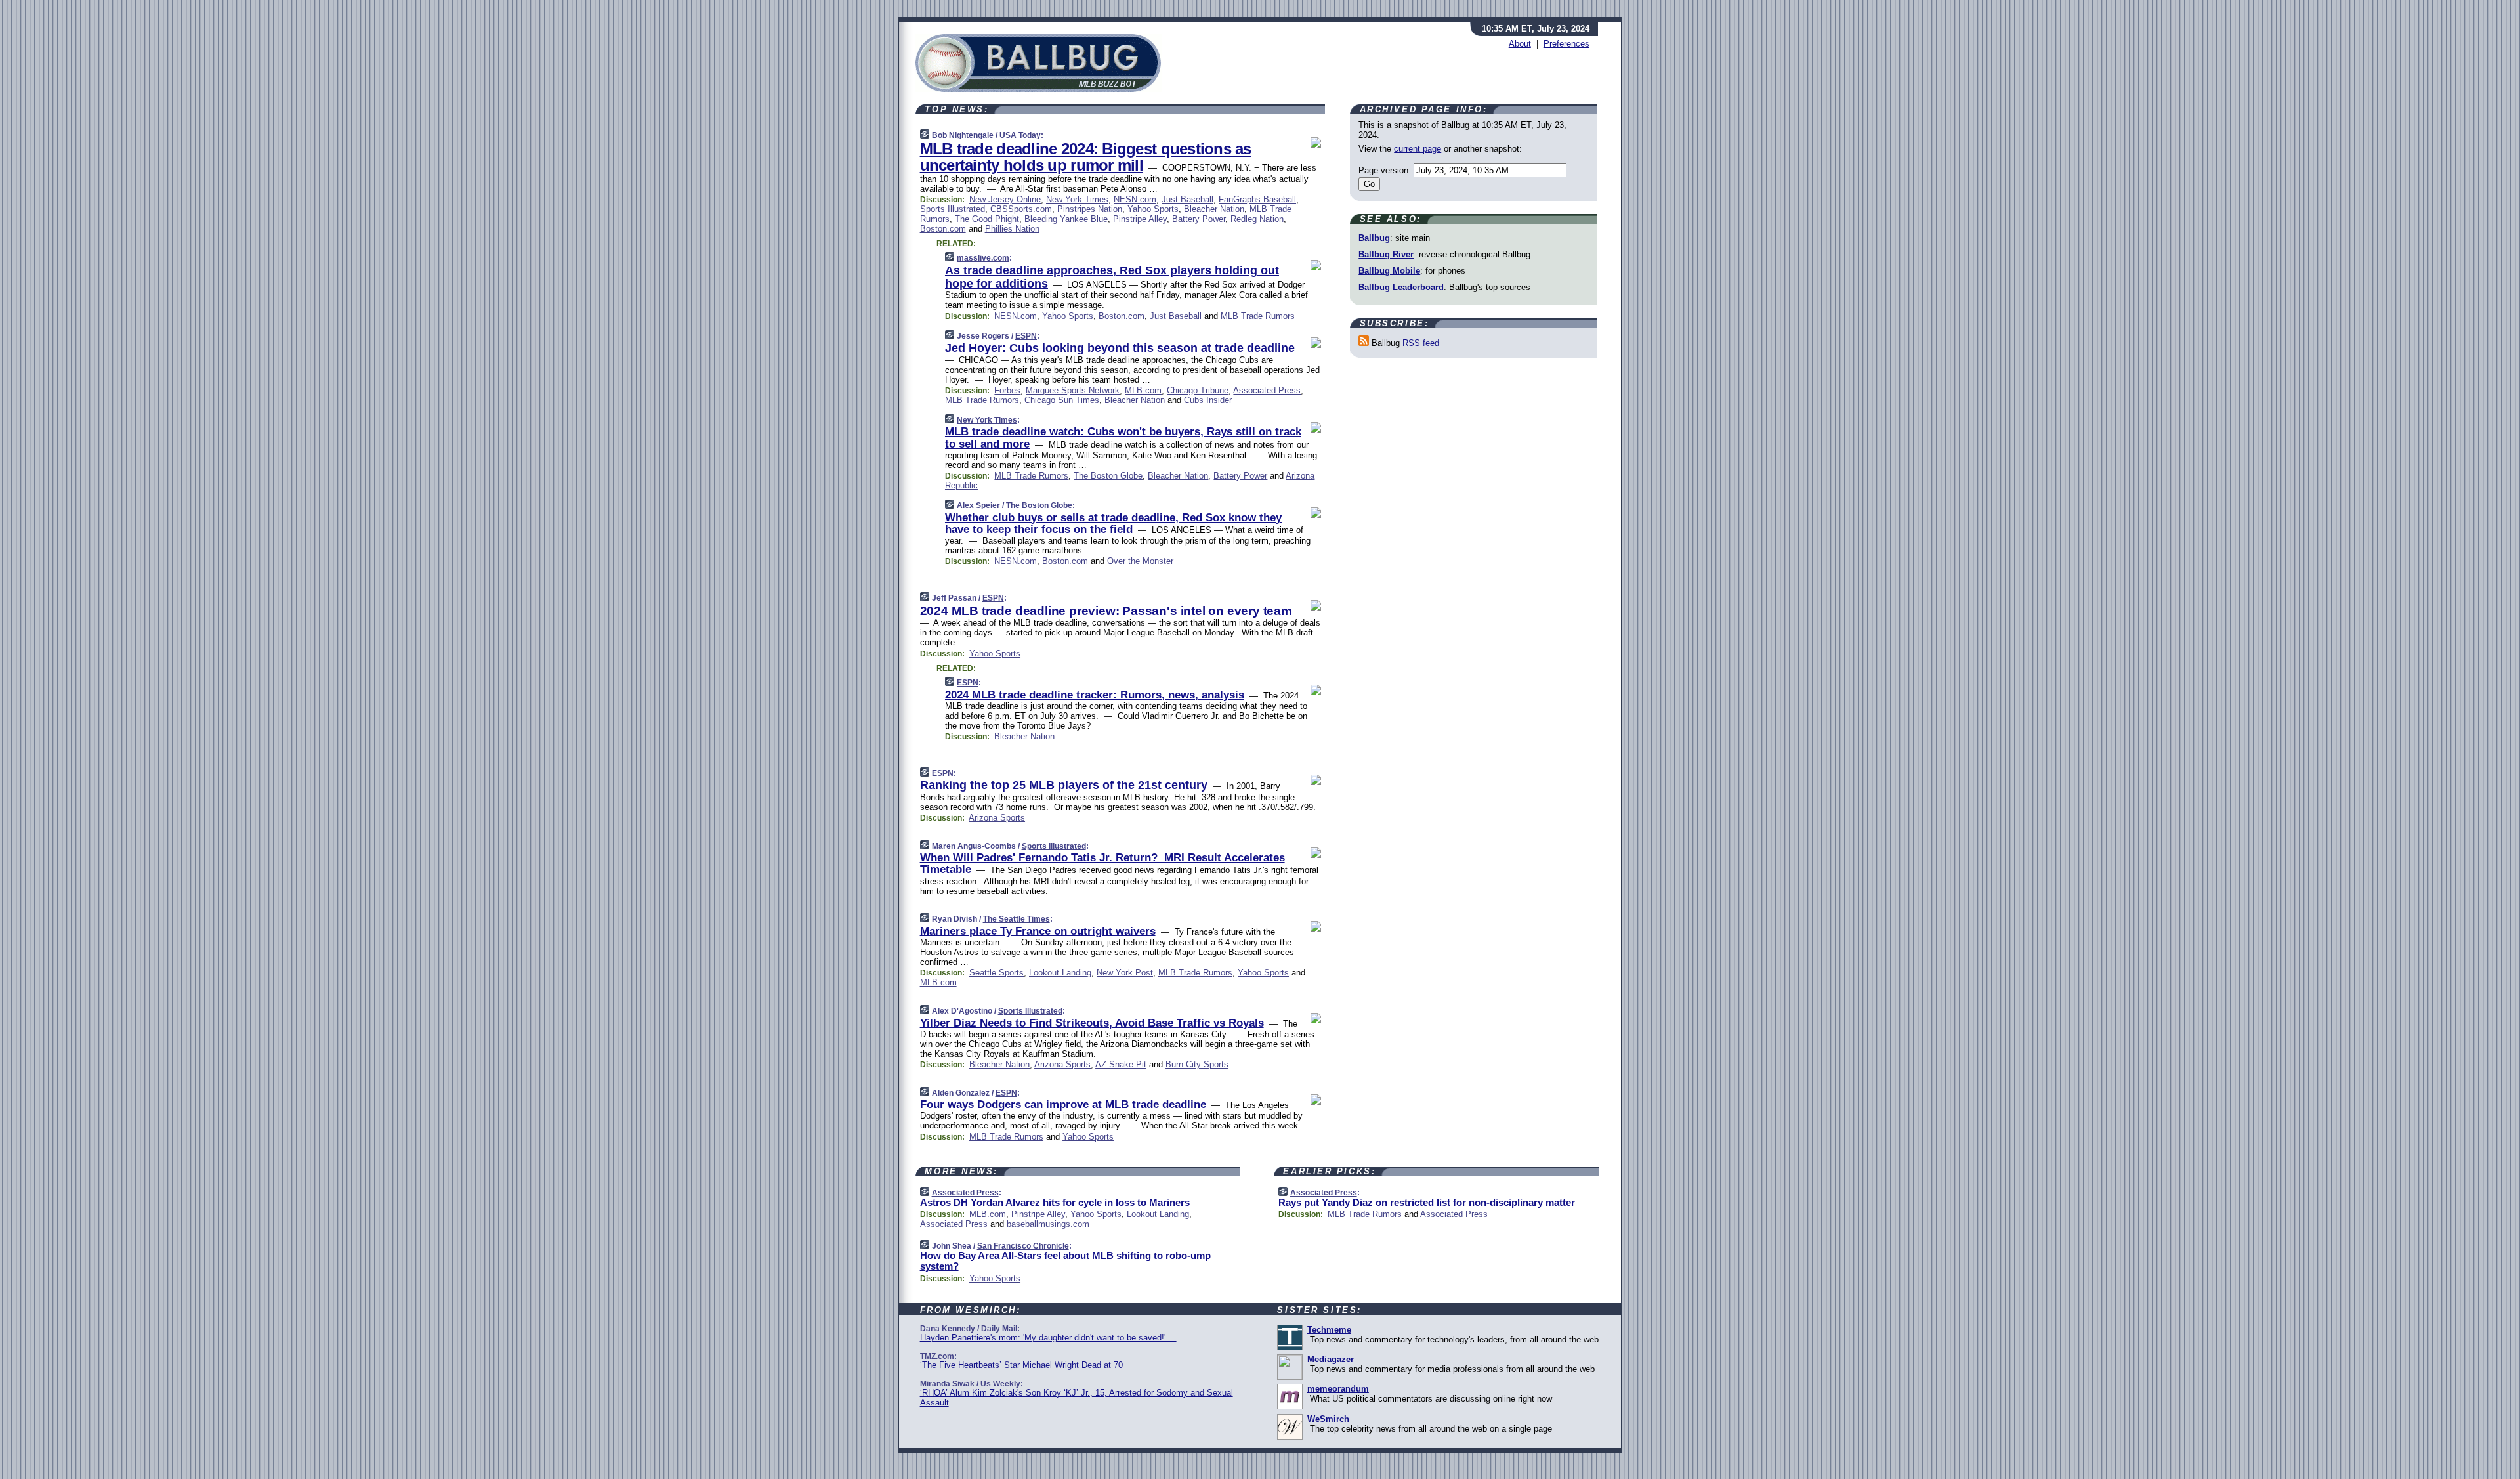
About (1520, 44)
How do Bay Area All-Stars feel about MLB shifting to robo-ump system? (1065, 1261)
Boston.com (943, 229)
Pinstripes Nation (1090, 209)
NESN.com (1135, 199)
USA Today (1020, 135)
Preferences (1566, 44)
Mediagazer (1331, 1359)
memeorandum (1338, 1389)
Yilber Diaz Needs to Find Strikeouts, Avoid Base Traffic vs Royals (1092, 1023)
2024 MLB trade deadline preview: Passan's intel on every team (1106, 611)
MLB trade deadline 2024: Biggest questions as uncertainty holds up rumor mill (1086, 157)
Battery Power (1199, 219)
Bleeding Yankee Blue (1066, 219)
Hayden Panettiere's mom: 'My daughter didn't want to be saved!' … (1048, 1338)
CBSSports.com (1021, 209)
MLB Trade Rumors (1258, 316)
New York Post (1125, 973)
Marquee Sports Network (1073, 390)
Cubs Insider (1208, 400)
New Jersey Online (1005, 199)
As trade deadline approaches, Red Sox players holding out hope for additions (1112, 277)
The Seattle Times (1017, 919)
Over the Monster (1140, 561)
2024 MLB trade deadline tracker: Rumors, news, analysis (1095, 695)
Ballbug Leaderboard (1401, 287)
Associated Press (1267, 390)
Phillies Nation (1012, 229)
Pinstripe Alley (1140, 219)
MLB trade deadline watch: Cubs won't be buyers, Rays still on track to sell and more (1123, 438)
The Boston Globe (1108, 476)
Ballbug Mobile (1389, 271)
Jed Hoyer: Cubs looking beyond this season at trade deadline (1120, 348)
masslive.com (983, 258)
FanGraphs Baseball (1257, 199)
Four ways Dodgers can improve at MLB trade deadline (1063, 1104)
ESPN (1026, 336)
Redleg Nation (1257, 219)
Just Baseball (1187, 199)
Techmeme (1329, 1330)
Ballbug (1374, 238)
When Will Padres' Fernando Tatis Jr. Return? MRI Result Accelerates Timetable (1102, 864)
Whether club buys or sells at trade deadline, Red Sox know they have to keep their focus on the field (1113, 524)
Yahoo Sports (1153, 209)
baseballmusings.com (1048, 1224)
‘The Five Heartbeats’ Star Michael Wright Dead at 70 (1021, 1365)
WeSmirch (1328, 1419)
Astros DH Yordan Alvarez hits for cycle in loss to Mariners (1055, 1202)
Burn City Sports (1197, 1064)
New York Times (1077, 199)
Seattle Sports (997, 973)
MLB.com (1143, 390)
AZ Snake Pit (1121, 1064)
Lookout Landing (1060, 973)
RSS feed (1421, 343)
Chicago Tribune (1198, 390)
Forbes (1007, 390)
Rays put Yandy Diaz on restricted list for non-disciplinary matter (1427, 1202)
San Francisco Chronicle (1023, 1246)
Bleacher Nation (1214, 209)
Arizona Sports (997, 818)
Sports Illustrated (953, 209)
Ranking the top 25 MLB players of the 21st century (1064, 785)
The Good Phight (987, 219)
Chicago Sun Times (1062, 400)
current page (1417, 149)
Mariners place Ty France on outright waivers (1038, 931)
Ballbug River (1386, 254)
